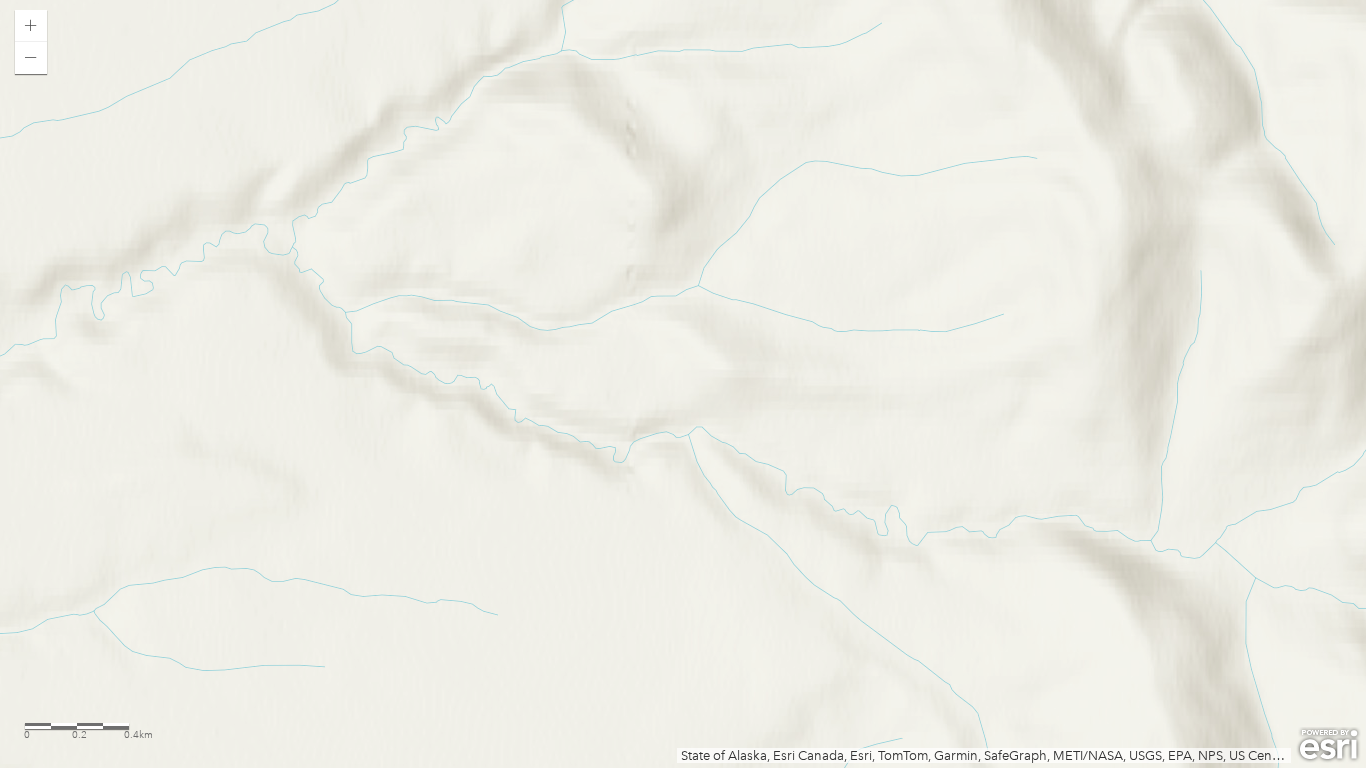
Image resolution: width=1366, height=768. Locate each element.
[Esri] (1328, 745)
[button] (31, 26)
